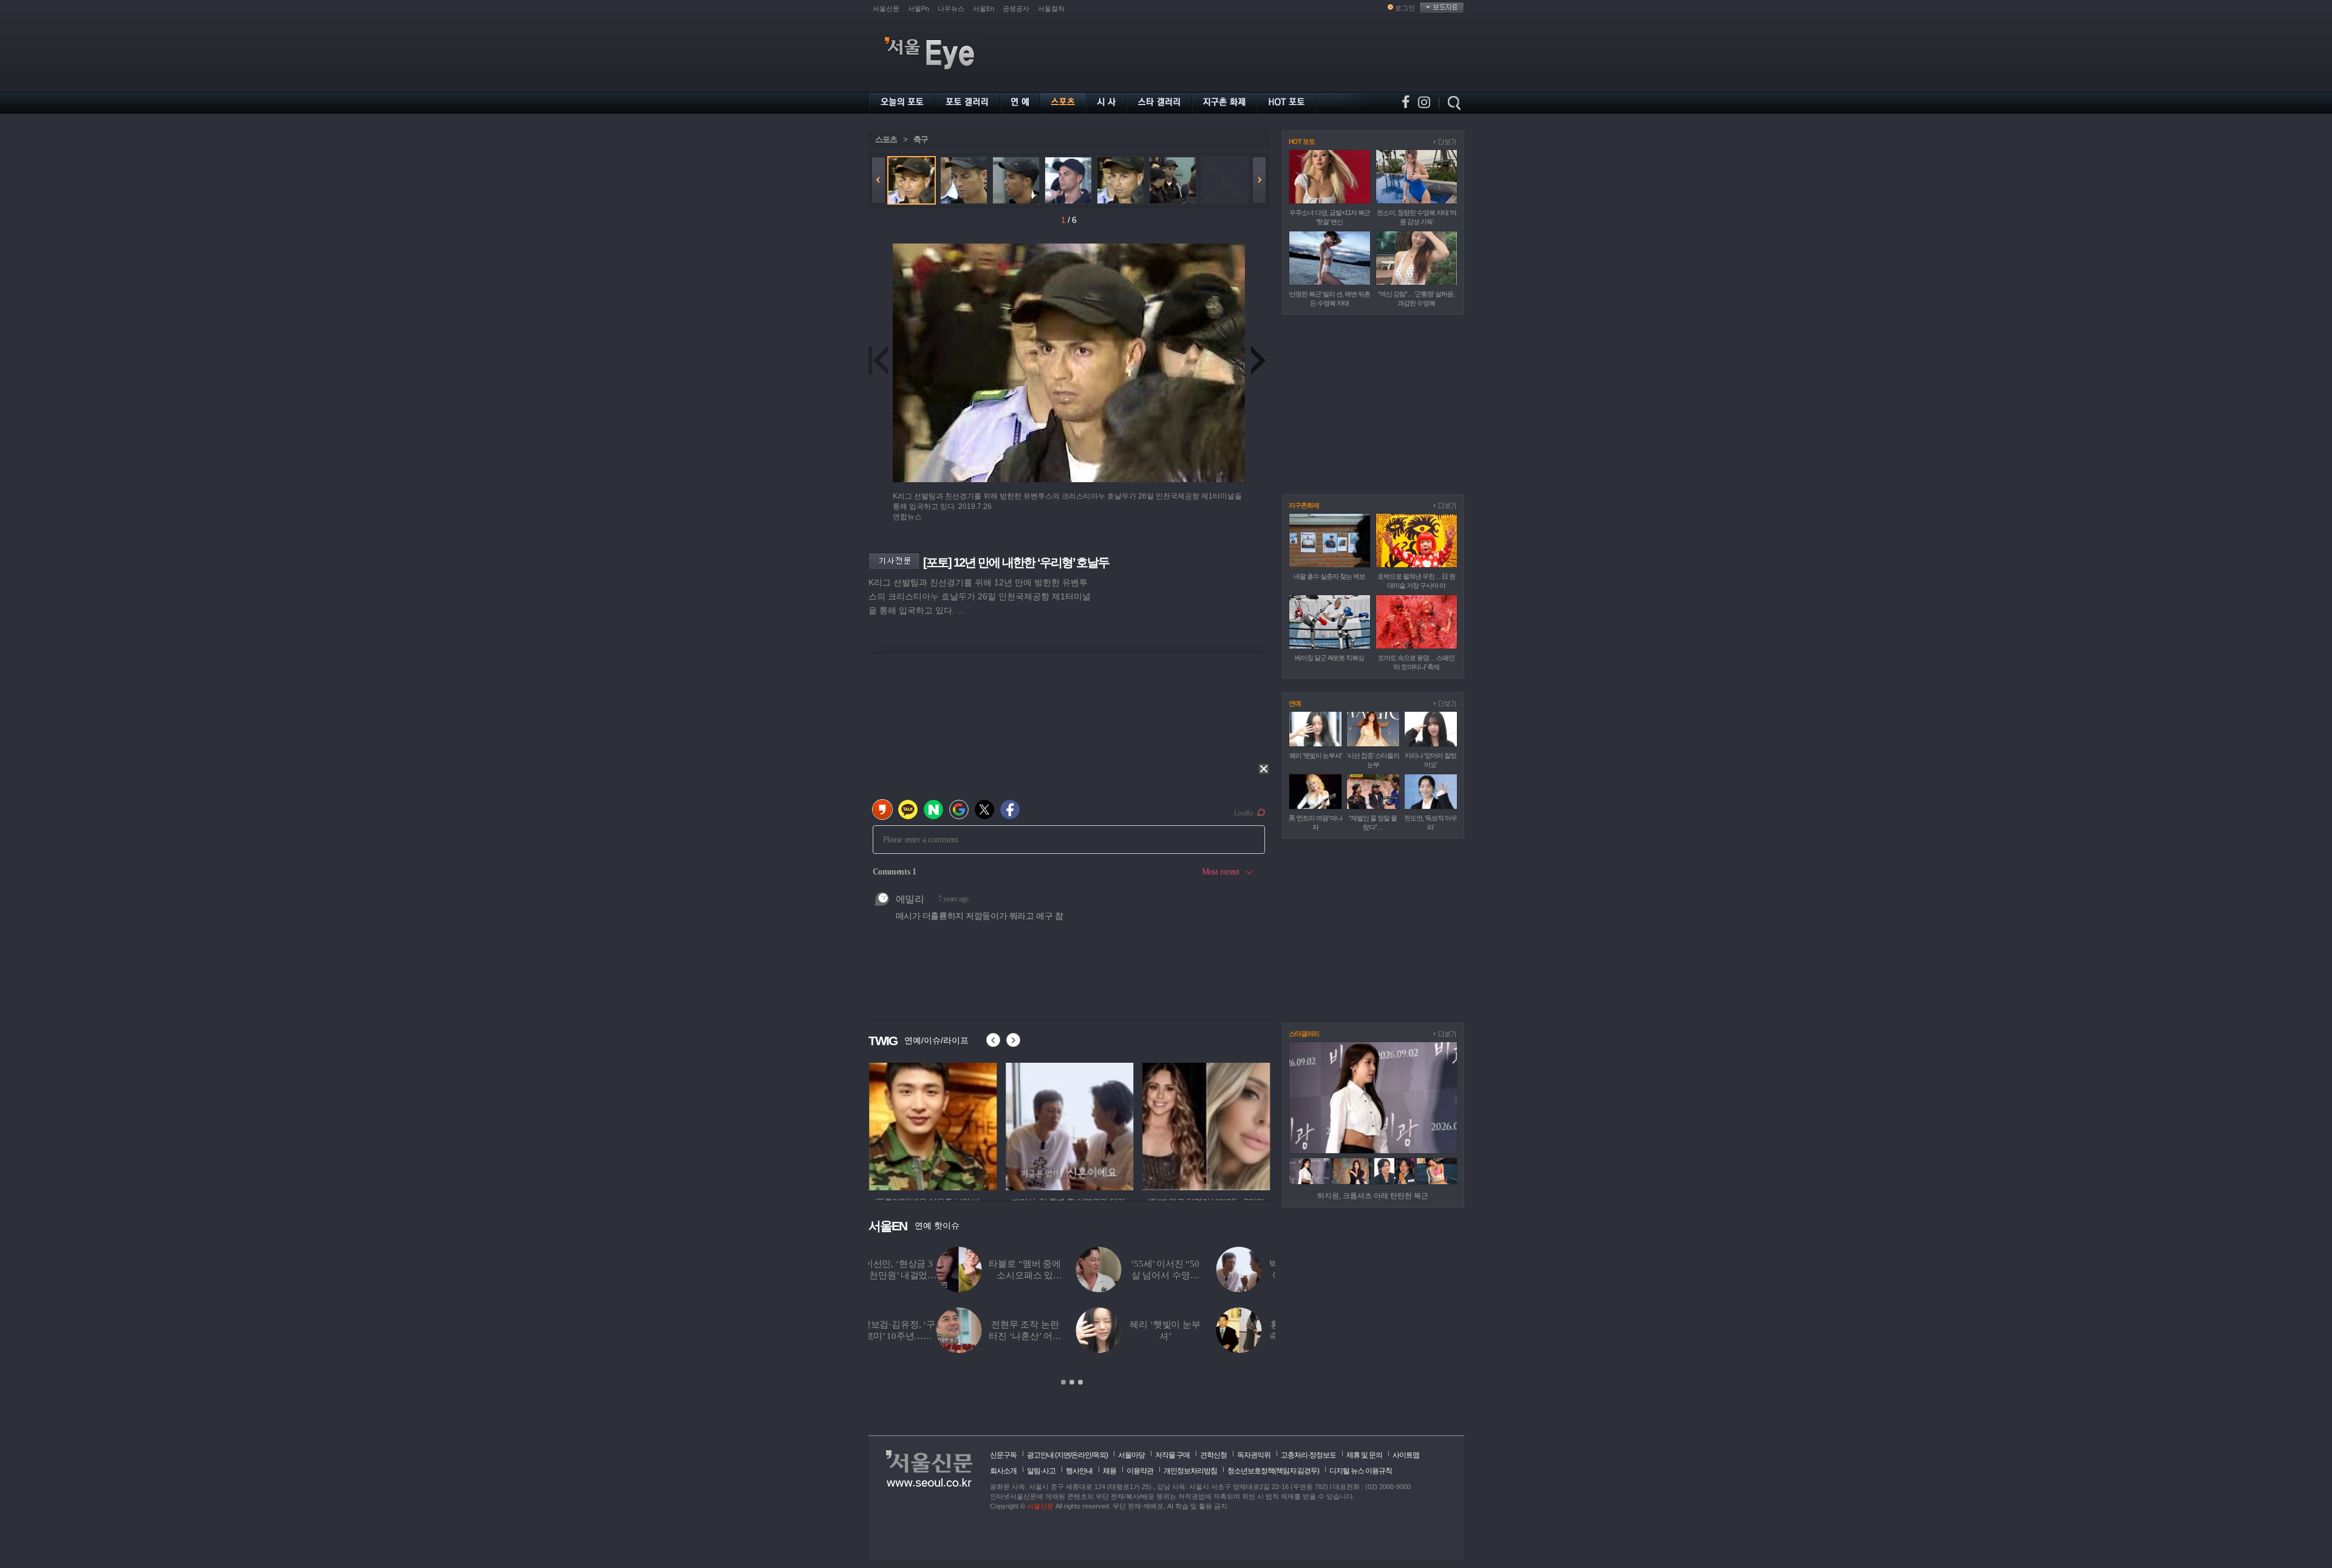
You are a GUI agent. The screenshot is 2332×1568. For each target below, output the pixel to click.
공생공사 (1016, 9)
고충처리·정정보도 (1308, 1455)
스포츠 (886, 139)
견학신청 (1213, 1455)
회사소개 (1003, 1471)
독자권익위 (1254, 1455)
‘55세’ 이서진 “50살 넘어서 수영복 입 (1097, 1275)
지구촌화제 (1304, 505)
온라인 (1081, 1455)
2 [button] (1072, 1382)
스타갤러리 (1304, 1034)
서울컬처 (1051, 9)
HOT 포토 (1302, 141)
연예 (1295, 703)
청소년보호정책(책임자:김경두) (1273, 1471)
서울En (984, 9)
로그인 (1405, 8)
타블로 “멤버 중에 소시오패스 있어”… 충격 (957, 1275)
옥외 (1099, 1455)
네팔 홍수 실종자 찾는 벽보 (1329, 576)
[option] (932, 1125)
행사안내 (1079, 1471)
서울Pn (919, 9)
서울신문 (886, 9)
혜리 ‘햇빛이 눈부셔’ (1315, 755)
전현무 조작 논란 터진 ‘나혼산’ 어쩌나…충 (957, 1336)
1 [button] (1063, 1382)
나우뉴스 (951, 9)
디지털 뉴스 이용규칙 (1361, 1471)
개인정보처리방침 (1190, 1471)
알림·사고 (1041, 1471)
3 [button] (1080, 1382)
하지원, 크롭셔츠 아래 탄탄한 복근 (1373, 1196)
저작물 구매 (1172, 1455)
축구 (921, 139)
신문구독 (1003, 1455)
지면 (1063, 1455)
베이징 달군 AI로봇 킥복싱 (1329, 658)
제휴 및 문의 (1364, 1455)
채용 (1110, 1471)
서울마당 (1131, 1455)
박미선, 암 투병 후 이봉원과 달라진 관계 (1237, 1275)
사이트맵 (1406, 1455)
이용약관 (1140, 1471)
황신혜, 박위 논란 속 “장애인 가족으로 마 (1238, 1336)
